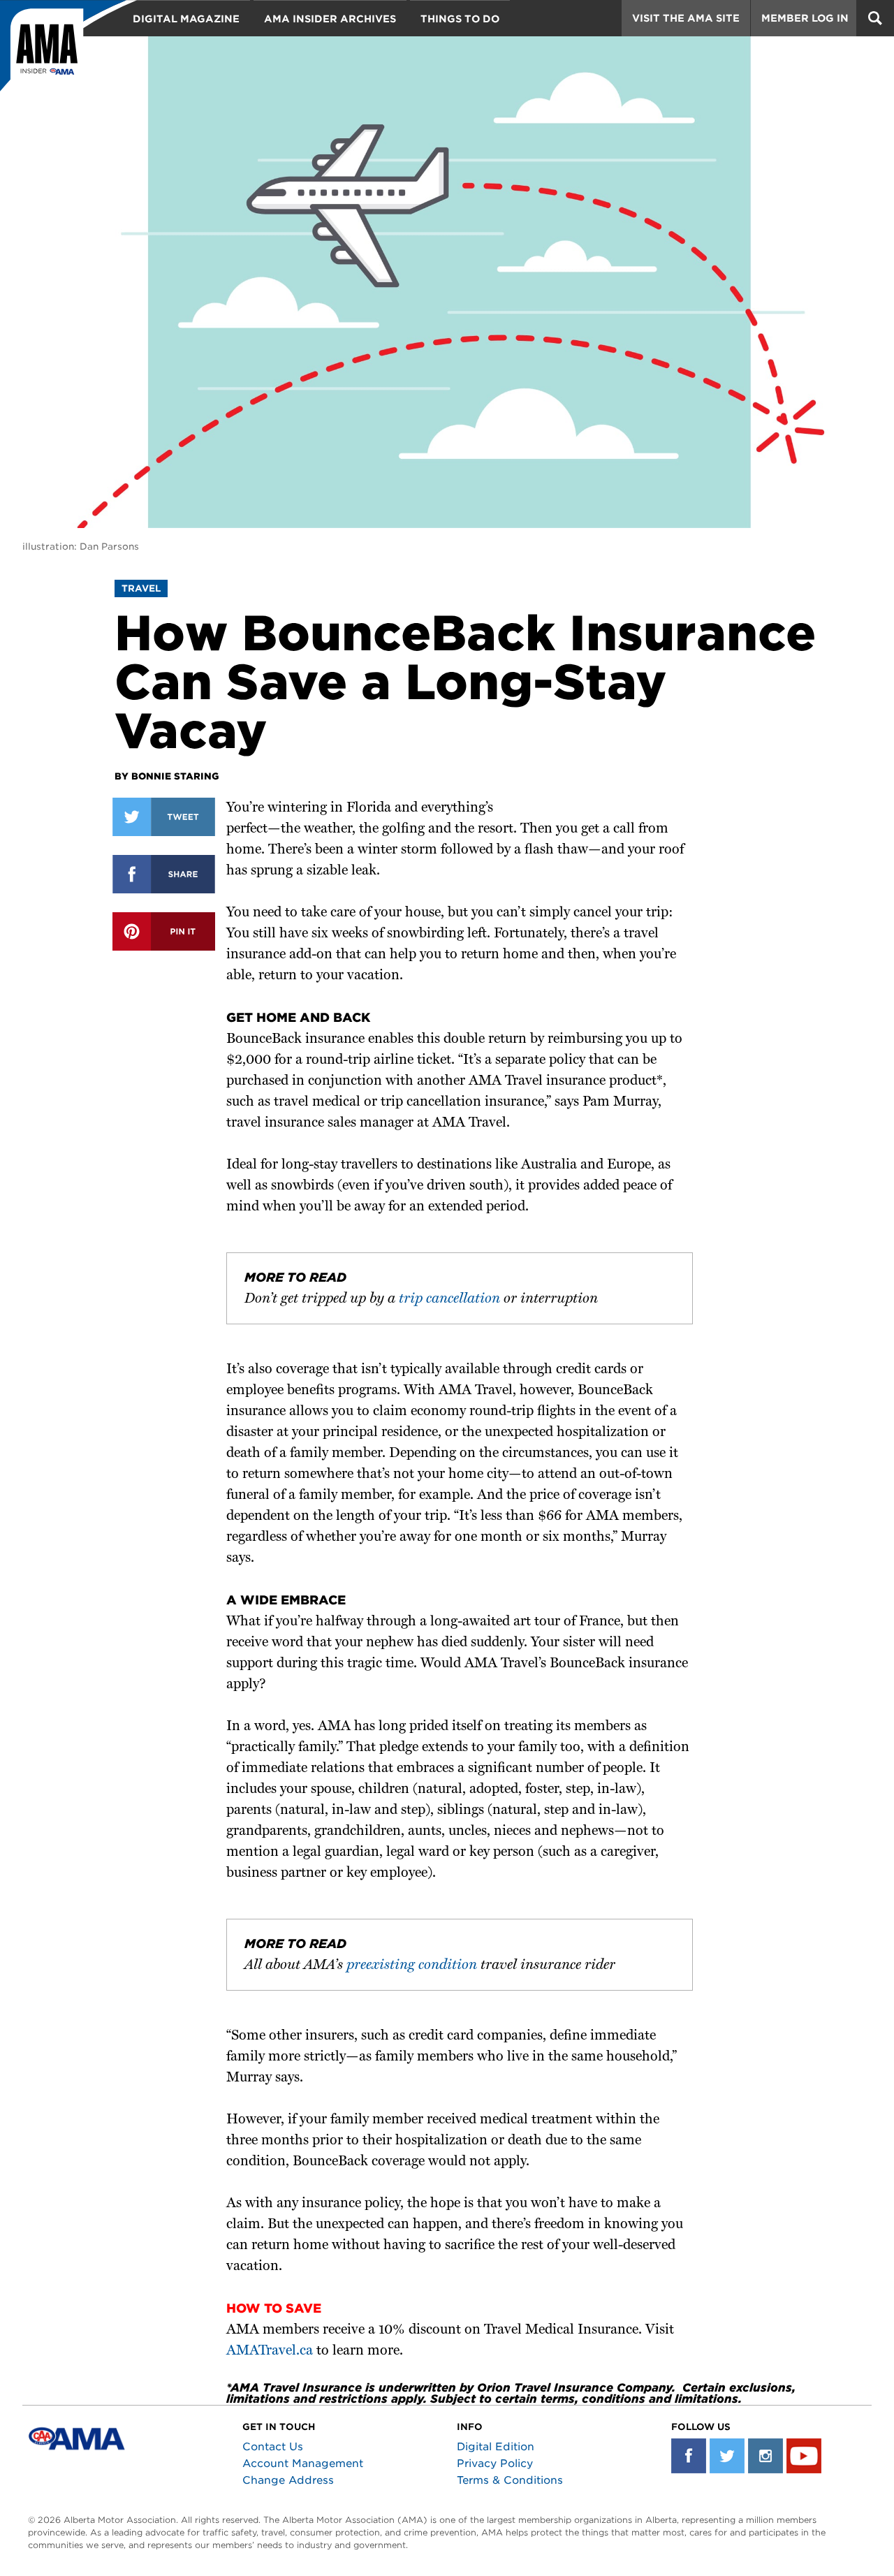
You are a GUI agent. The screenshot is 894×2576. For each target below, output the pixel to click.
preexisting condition (412, 1966)
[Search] (875, 18)
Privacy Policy (495, 2464)
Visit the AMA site (686, 18)
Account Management (303, 2464)
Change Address (288, 2480)
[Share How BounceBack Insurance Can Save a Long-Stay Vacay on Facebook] (164, 874)
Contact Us (273, 2447)
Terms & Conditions (510, 2480)
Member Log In (805, 18)
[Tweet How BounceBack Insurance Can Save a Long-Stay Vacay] (164, 817)
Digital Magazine (186, 19)
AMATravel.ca (270, 2351)
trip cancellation (449, 1299)
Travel (141, 588)
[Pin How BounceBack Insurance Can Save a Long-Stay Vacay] (164, 931)
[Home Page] (68, 52)
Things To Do (460, 19)
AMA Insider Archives (330, 19)
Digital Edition (496, 2447)
